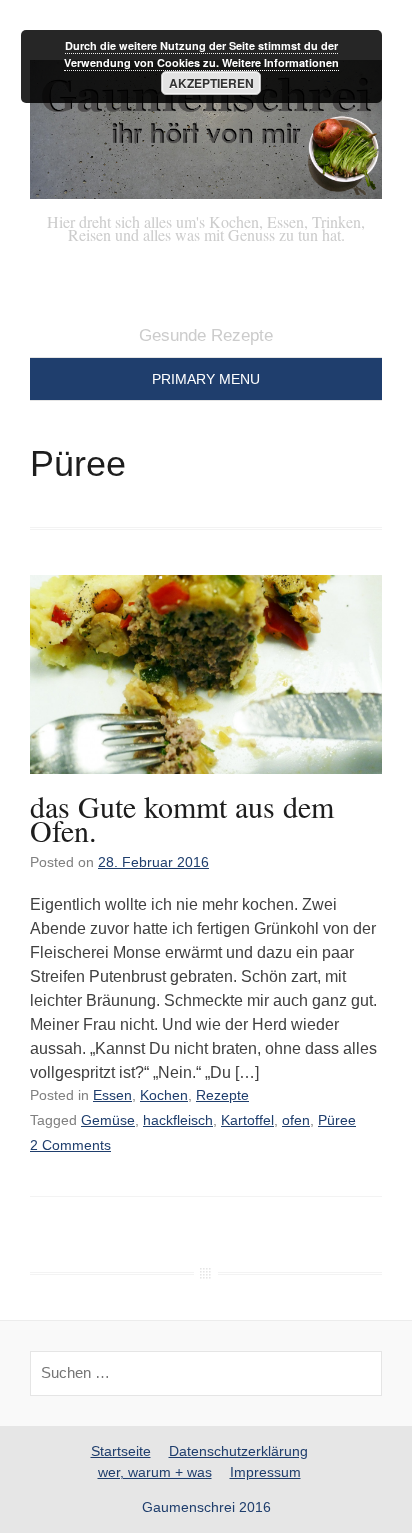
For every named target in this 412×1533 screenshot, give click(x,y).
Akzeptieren (211, 83)
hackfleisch (178, 1120)
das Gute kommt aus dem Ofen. (182, 818)
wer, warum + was (155, 1472)
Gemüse (108, 1120)
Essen (112, 1095)
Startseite (121, 1451)
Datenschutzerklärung (238, 1451)
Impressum (265, 1472)
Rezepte (222, 1095)
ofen (296, 1120)
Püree (337, 1120)
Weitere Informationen (280, 62)
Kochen (164, 1095)
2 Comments (70, 1145)
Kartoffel (247, 1120)
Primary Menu (206, 379)
